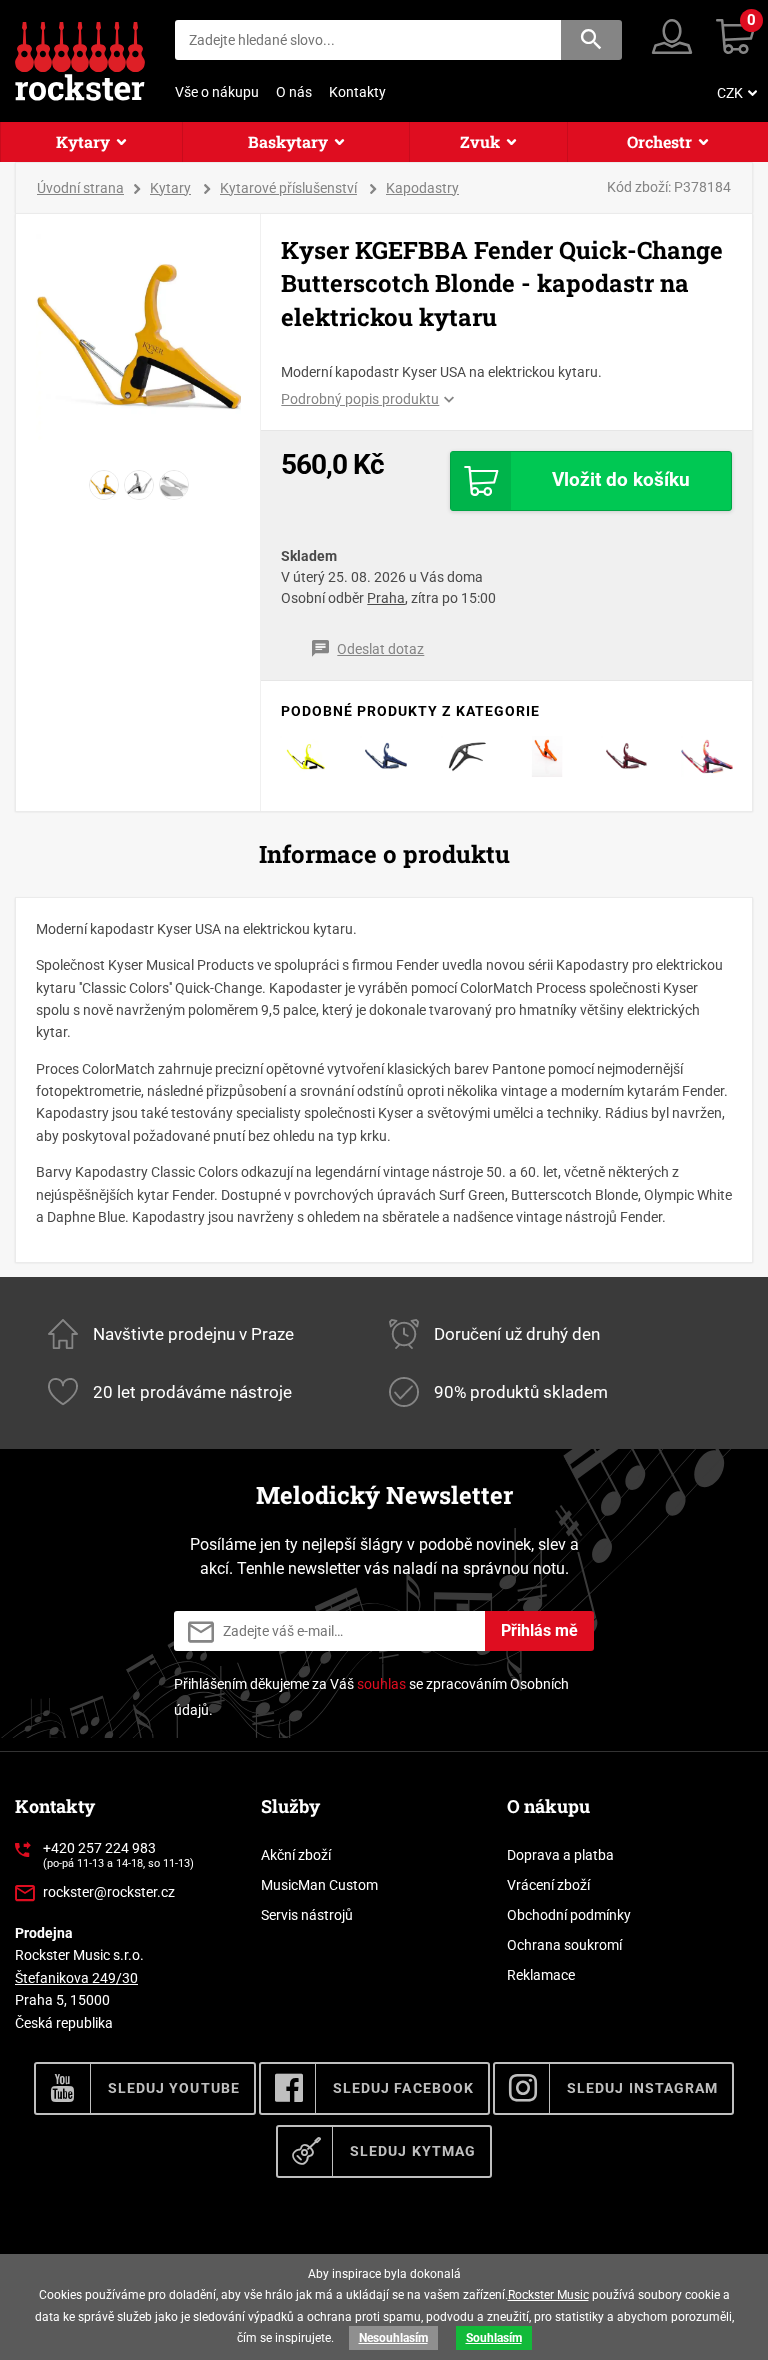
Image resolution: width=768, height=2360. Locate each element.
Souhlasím (494, 2338)
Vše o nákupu (217, 92)
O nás (294, 92)
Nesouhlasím (393, 2338)
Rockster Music (548, 2295)
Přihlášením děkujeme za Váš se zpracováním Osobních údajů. (371, 1696)
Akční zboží (296, 1855)
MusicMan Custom (319, 1885)
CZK (730, 93)
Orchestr (659, 141)
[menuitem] (735, 93)
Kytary (83, 141)
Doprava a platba (560, 1855)
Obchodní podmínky (569, 1915)
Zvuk (480, 141)
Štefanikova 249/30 (76, 1978)
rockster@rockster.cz (109, 1892)
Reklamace (541, 1975)
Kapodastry (422, 188)
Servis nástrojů (307, 1915)
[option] (139, 337)
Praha (386, 598)
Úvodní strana (80, 188)
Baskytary (288, 141)
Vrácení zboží (548, 1885)
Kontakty (357, 92)
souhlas (381, 1684)
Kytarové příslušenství (288, 188)
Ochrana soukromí (564, 1945)
